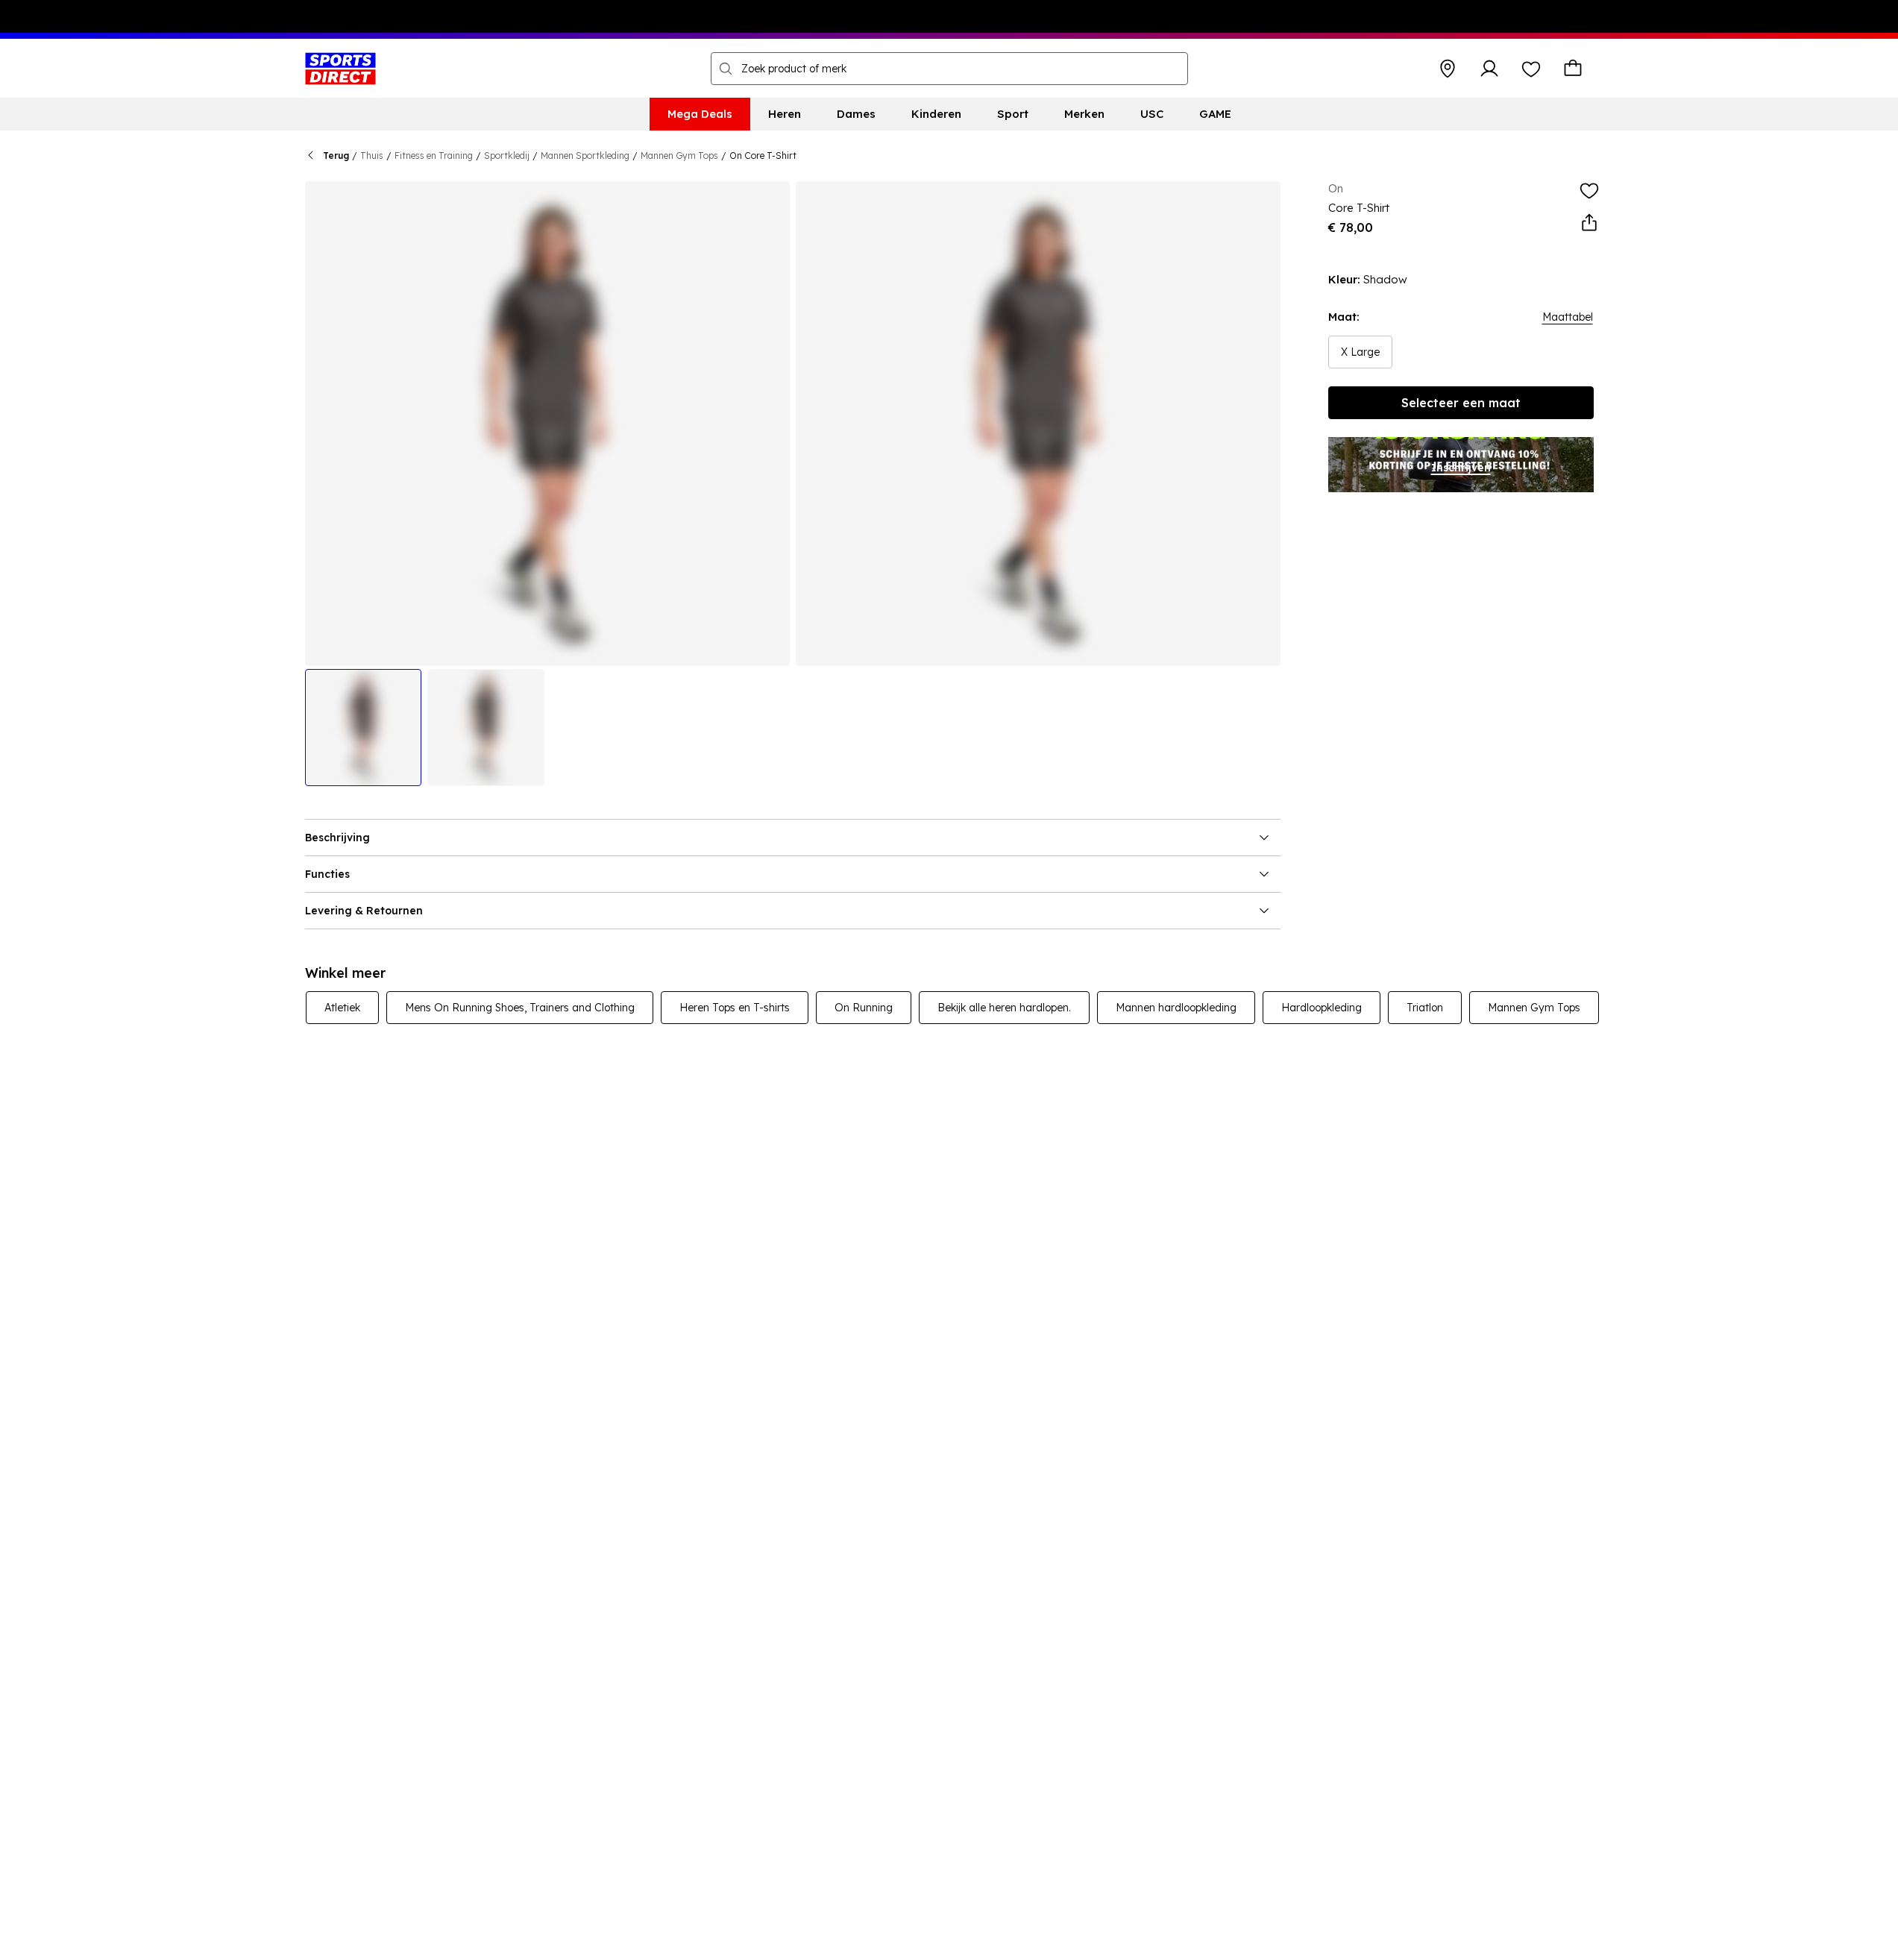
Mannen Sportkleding (585, 156)
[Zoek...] (726, 69)
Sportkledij (507, 156)
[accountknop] (1489, 69)
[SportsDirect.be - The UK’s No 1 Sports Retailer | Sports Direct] (340, 69)
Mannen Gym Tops (679, 156)
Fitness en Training (434, 156)
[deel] (1589, 223)
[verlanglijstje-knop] (1531, 69)
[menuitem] (700, 114)
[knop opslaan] (1448, 69)
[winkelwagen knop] (1573, 69)
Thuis (372, 156)
